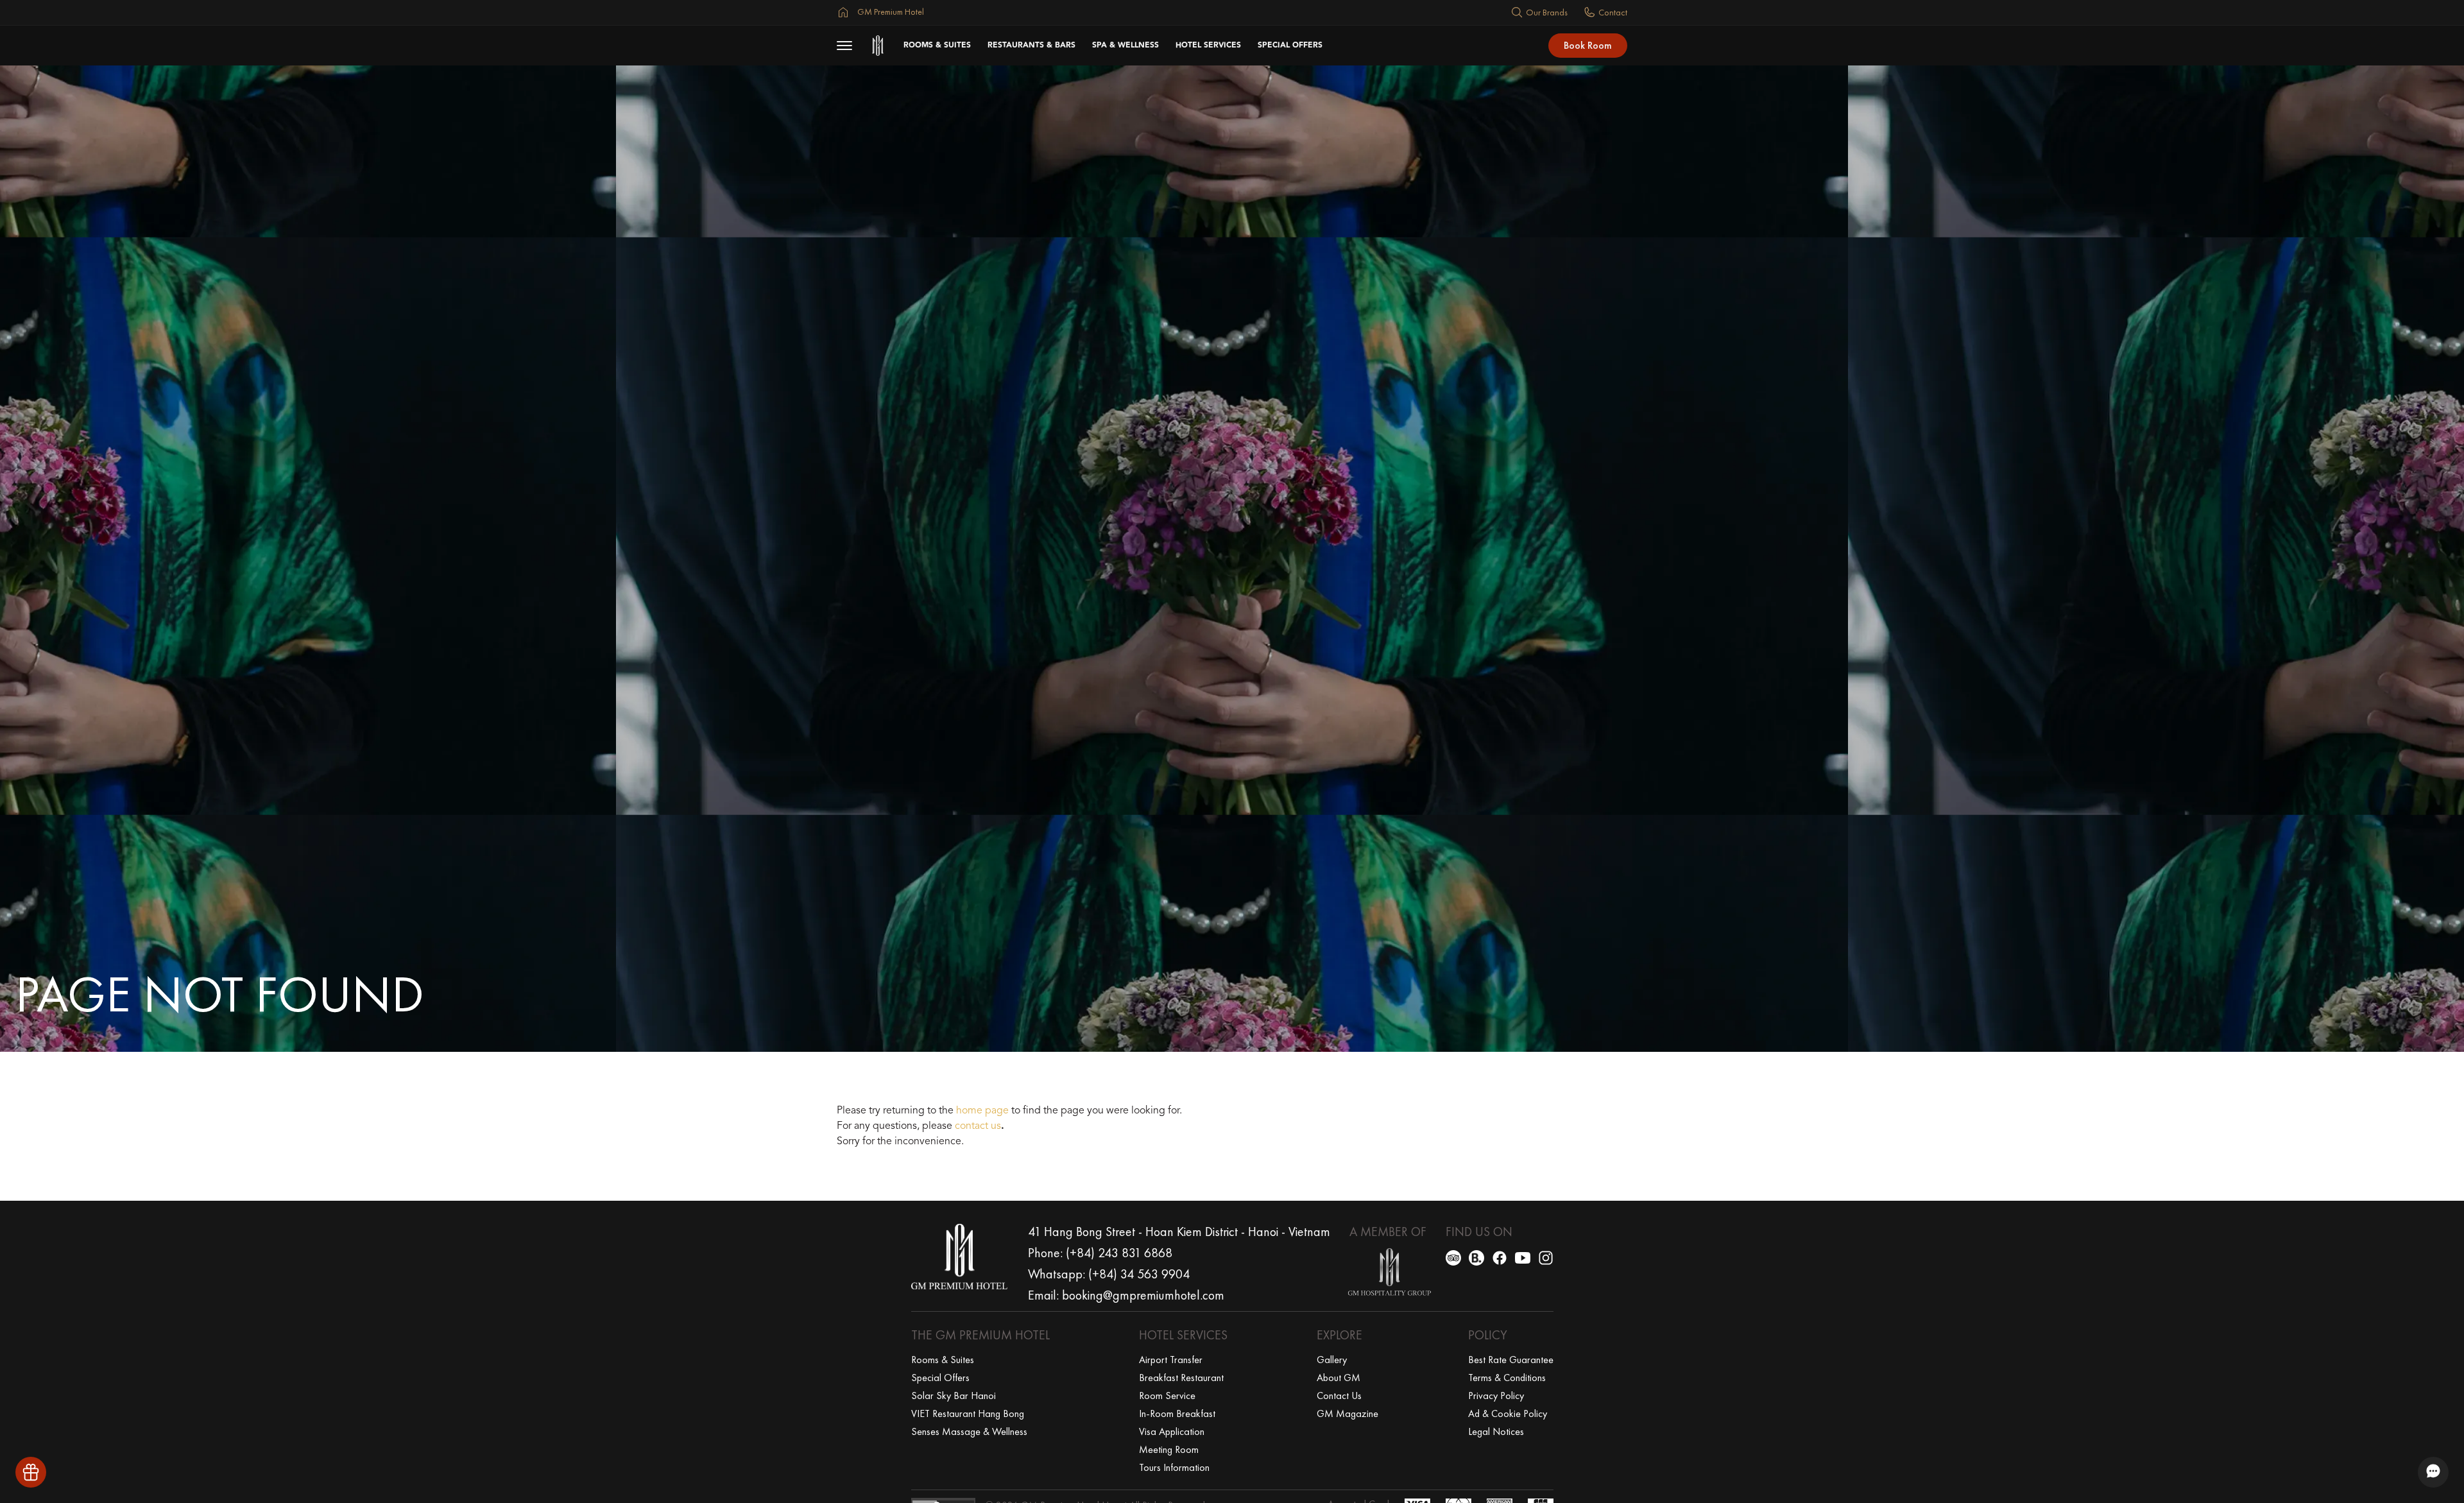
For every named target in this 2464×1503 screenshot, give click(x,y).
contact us (978, 1126)
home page (982, 1111)
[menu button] (844, 46)
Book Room (1588, 45)
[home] (878, 46)
